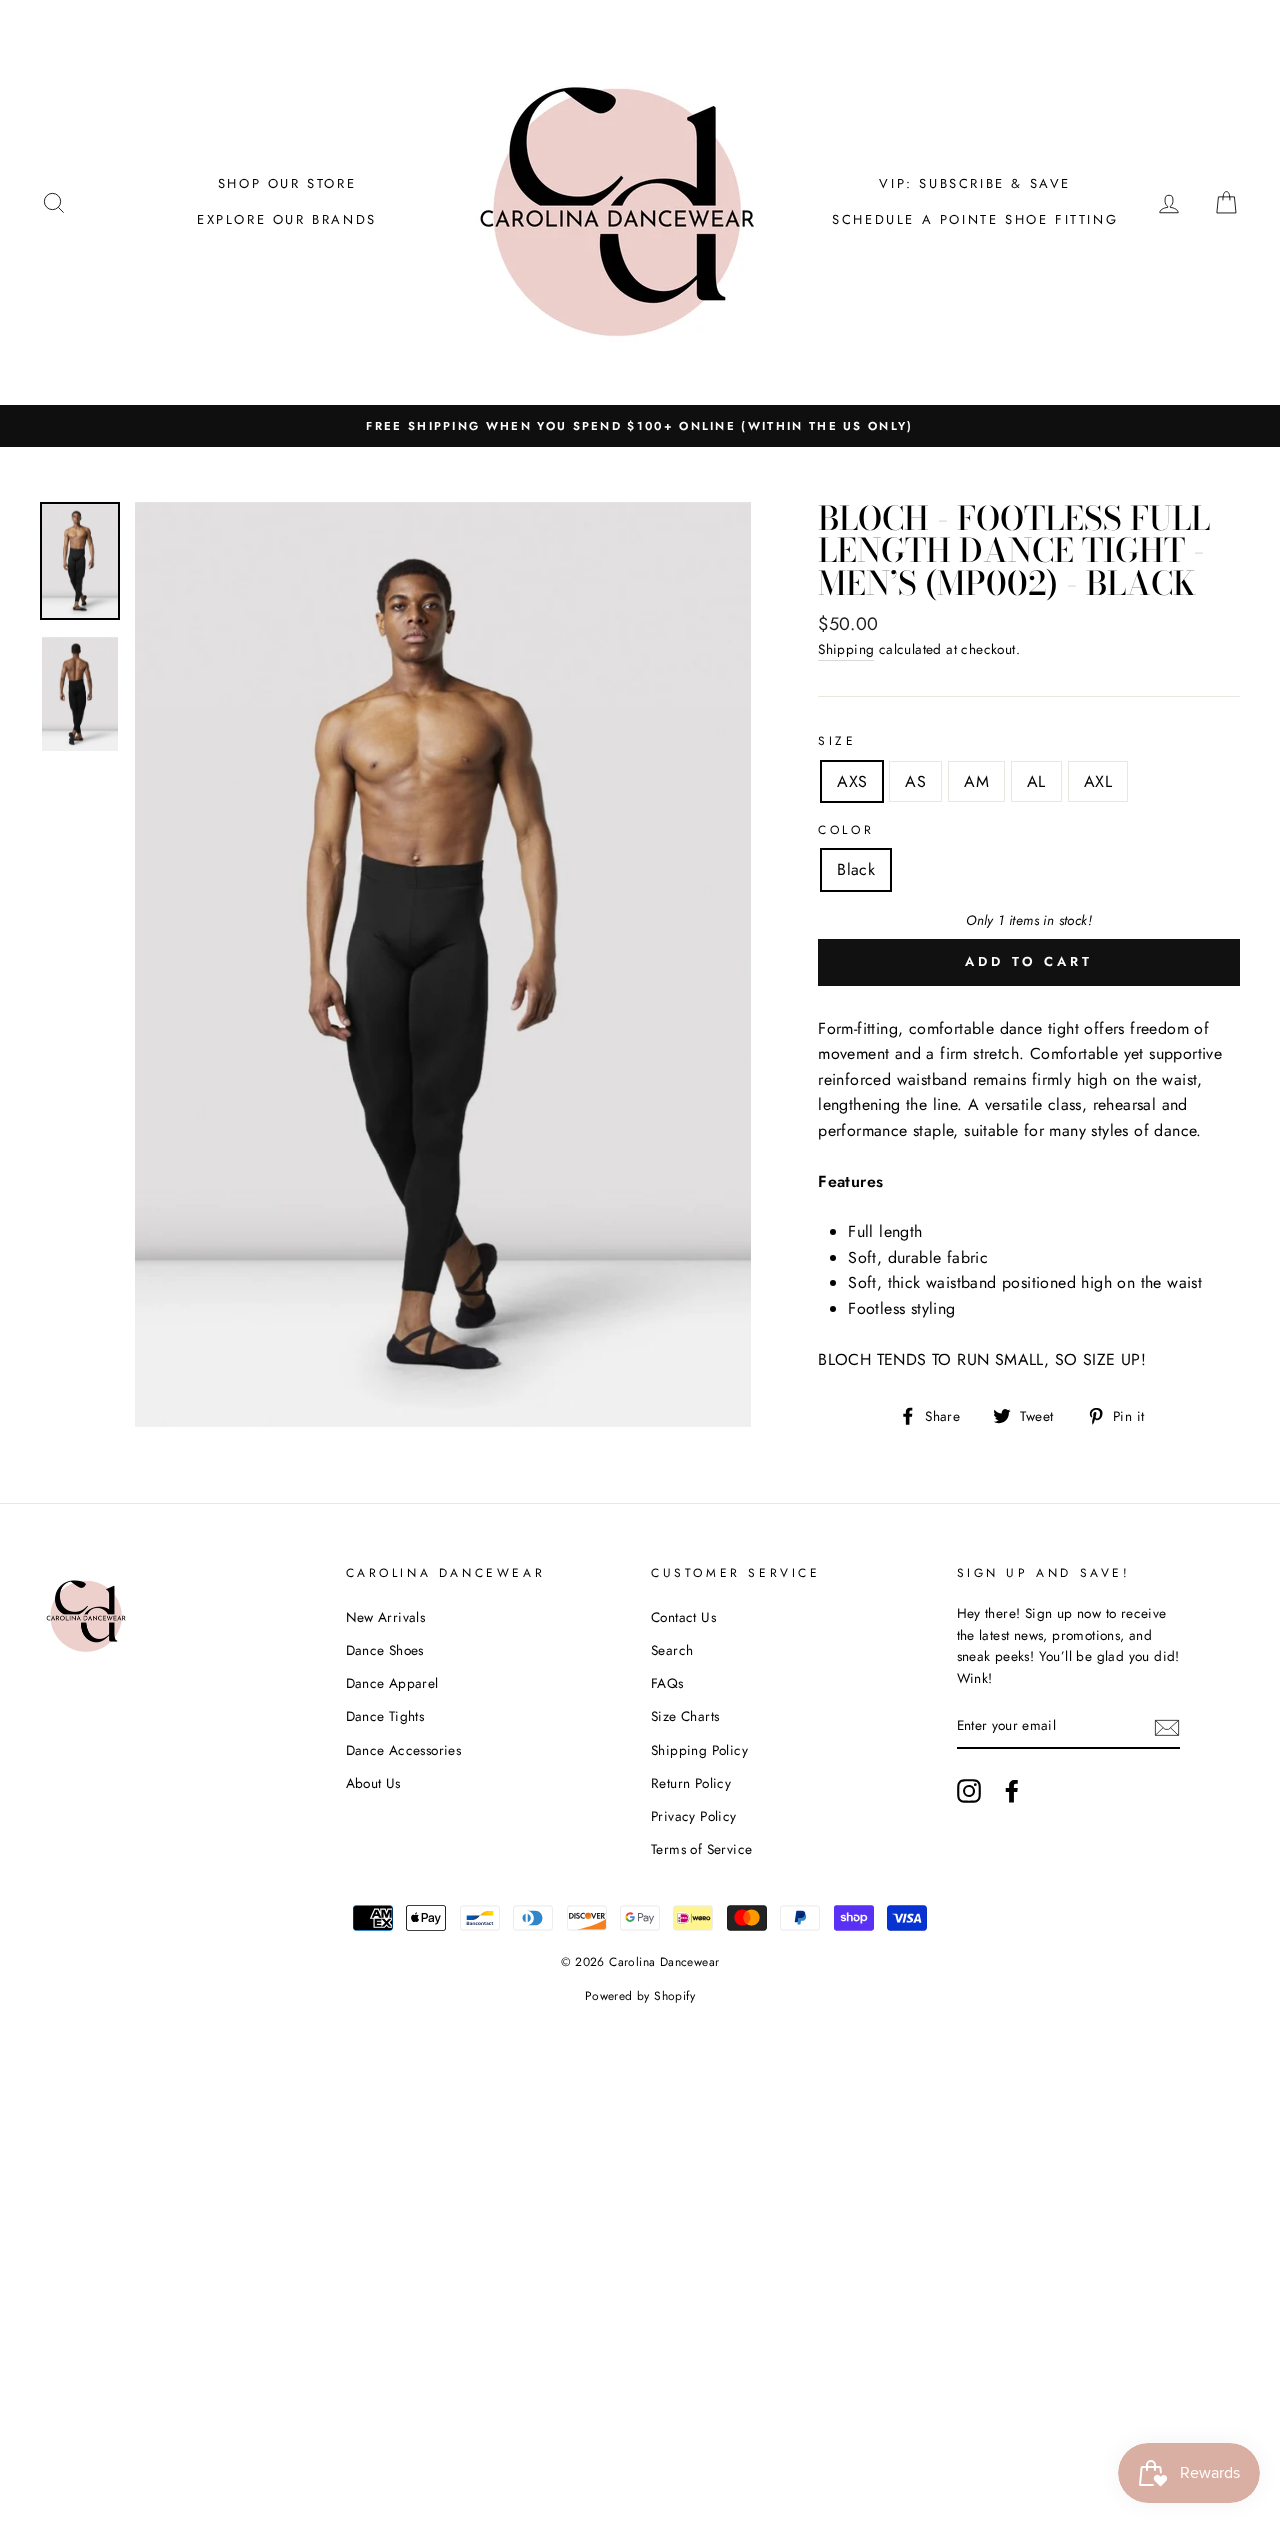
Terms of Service (701, 1849)
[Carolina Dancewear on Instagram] (969, 1791)
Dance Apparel (392, 1683)
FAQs (667, 1683)
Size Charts (685, 1716)
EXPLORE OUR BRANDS (287, 219)
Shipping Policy (699, 1750)
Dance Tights (385, 1716)
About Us (373, 1783)
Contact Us (683, 1617)
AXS (852, 781)
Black (856, 869)
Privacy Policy (694, 1816)
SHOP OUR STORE (287, 183)
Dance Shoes (385, 1650)
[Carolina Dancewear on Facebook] (1012, 1791)
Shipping (846, 649)
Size (837, 741)
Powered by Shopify (640, 1996)
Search (672, 1650)
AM (976, 781)
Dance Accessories (404, 1750)
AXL (1098, 781)
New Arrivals (386, 1617)
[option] (640, 426)
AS (915, 781)
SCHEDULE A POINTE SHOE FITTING (975, 219)
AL (1036, 781)
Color (846, 830)
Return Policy (691, 1783)
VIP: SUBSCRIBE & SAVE (975, 183)
